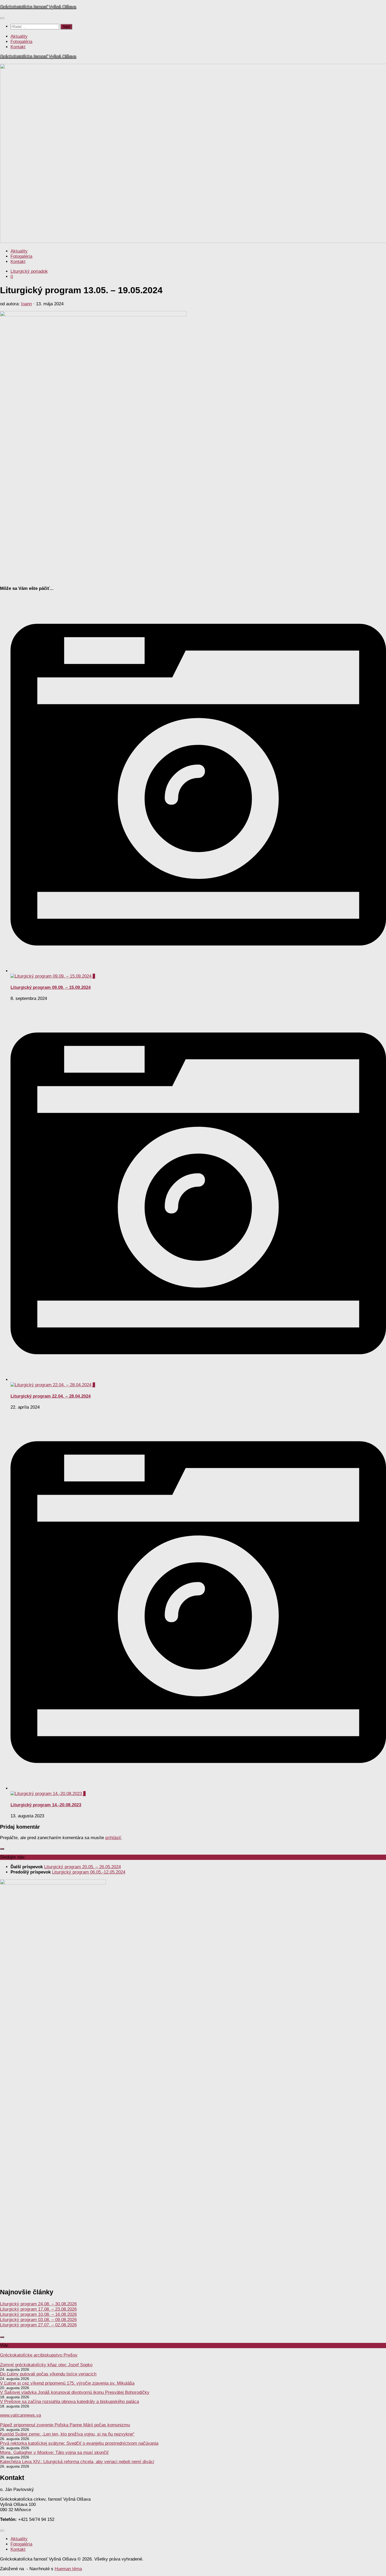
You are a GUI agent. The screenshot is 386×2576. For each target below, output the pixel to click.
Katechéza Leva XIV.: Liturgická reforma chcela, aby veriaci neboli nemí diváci (77, 2462)
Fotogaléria (21, 42)
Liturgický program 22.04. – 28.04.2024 (51, 1396)
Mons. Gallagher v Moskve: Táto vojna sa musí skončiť (54, 2452)
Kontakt (18, 47)
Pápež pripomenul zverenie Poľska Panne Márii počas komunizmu (65, 2425)
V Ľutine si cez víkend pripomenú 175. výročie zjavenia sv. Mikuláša (67, 2383)
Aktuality (19, 36)
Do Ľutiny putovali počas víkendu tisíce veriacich (48, 2374)
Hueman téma (68, 2569)
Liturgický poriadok (29, 271)
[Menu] (2, 18)
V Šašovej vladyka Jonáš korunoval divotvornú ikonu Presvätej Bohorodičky (75, 2392)
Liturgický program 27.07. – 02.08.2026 (38, 2325)
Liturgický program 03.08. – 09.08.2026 (38, 2320)
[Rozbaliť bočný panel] (2, 1849)
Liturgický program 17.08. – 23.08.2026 (38, 2309)
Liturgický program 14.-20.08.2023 (46, 1805)
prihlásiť (113, 1838)
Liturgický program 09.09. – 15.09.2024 (51, 987)
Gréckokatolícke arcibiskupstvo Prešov (39, 2355)
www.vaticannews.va (20, 2415)
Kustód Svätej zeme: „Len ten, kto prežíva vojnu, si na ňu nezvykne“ (67, 2434)
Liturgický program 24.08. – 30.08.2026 (38, 2304)
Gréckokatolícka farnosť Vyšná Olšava (38, 7)
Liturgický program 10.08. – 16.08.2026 (38, 2314)
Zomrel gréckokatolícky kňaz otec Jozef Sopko (46, 2365)
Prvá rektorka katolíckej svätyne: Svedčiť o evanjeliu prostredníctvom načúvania (79, 2443)
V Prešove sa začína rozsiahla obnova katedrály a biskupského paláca (69, 2402)
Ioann (26, 304)
